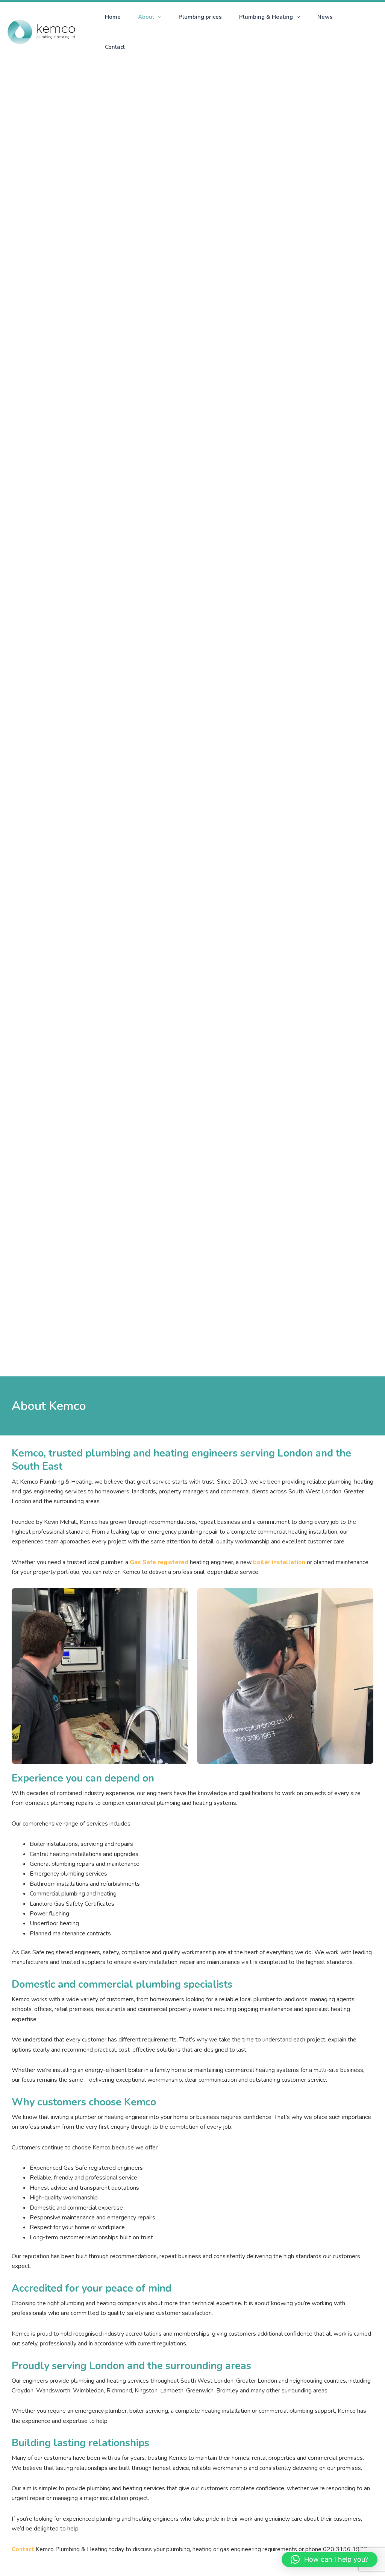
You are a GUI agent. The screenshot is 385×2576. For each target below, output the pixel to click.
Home (113, 17)
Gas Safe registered (160, 1562)
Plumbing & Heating (266, 17)
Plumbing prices (200, 17)
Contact (115, 47)
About (146, 17)
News (325, 17)
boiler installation (279, 1562)
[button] (158, 17)
